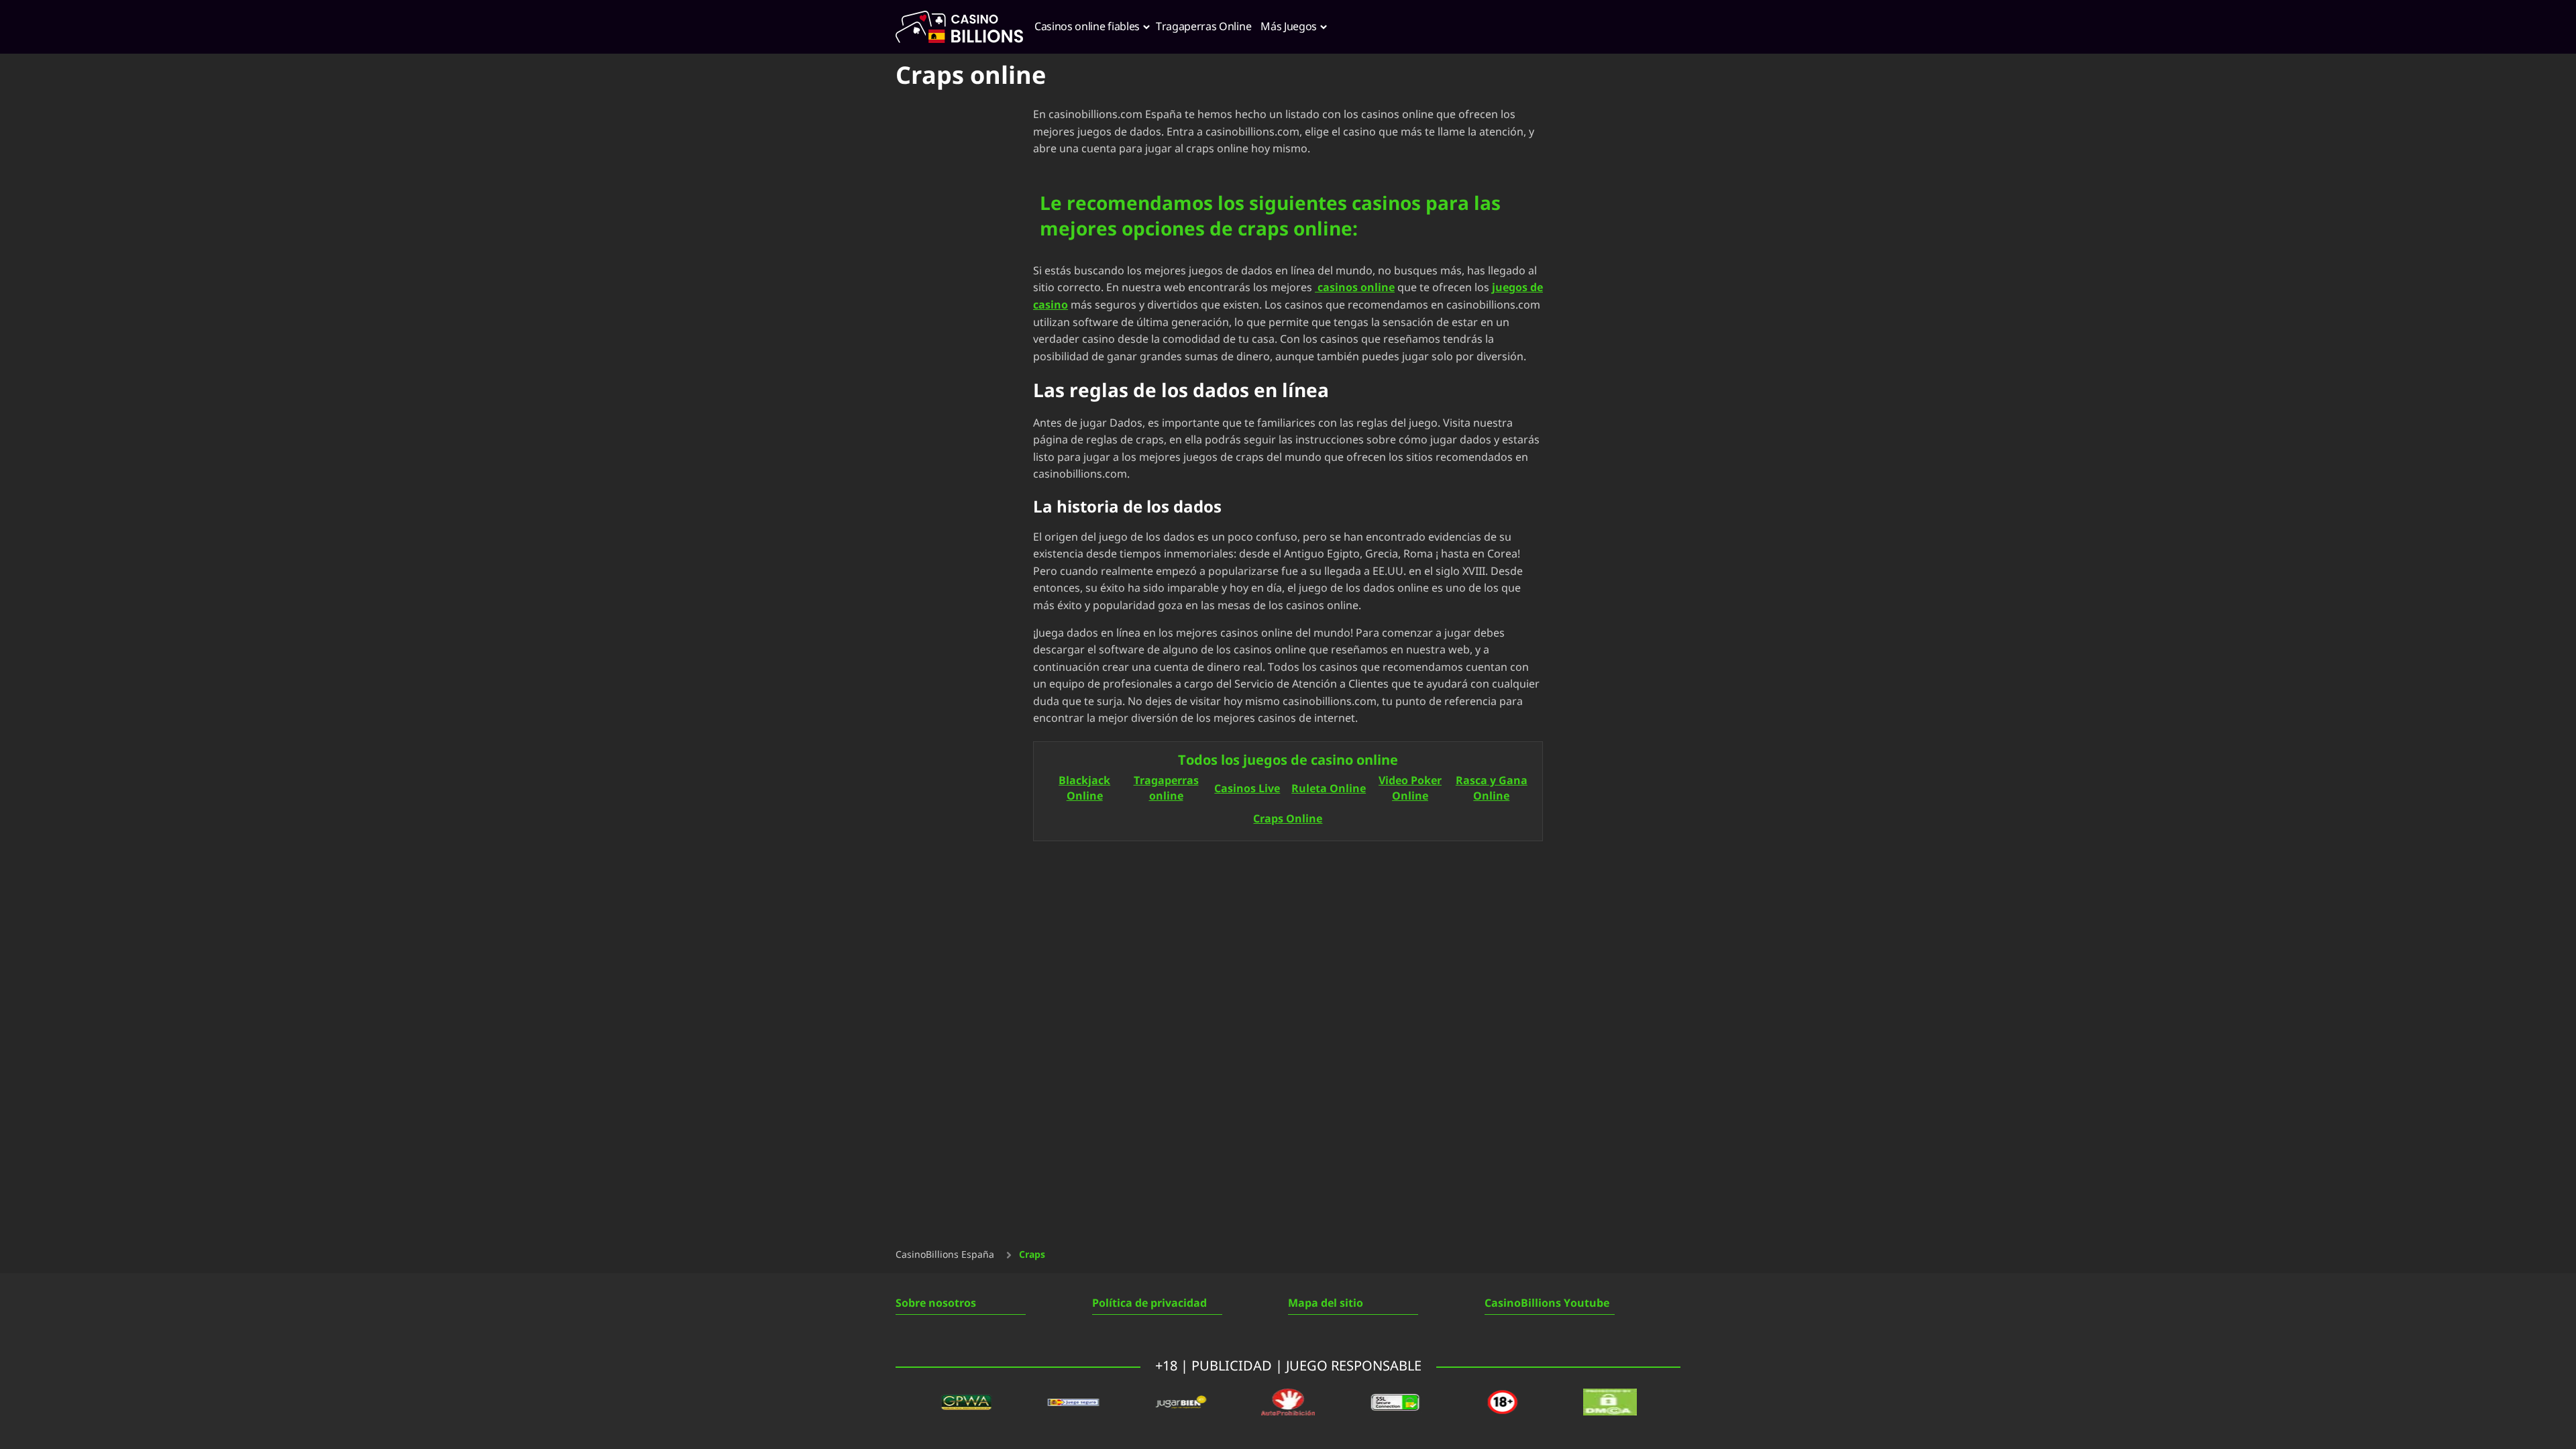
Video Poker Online (1410, 789)
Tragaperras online (1166, 789)
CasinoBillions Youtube (1547, 1303)
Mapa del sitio (1326, 1303)
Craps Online (1288, 819)
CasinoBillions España (945, 1255)
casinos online (1355, 288)
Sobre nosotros (936, 1303)
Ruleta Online (1329, 789)
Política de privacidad (1149, 1303)
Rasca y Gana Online (1492, 789)
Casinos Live (1247, 789)
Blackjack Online (1084, 789)
